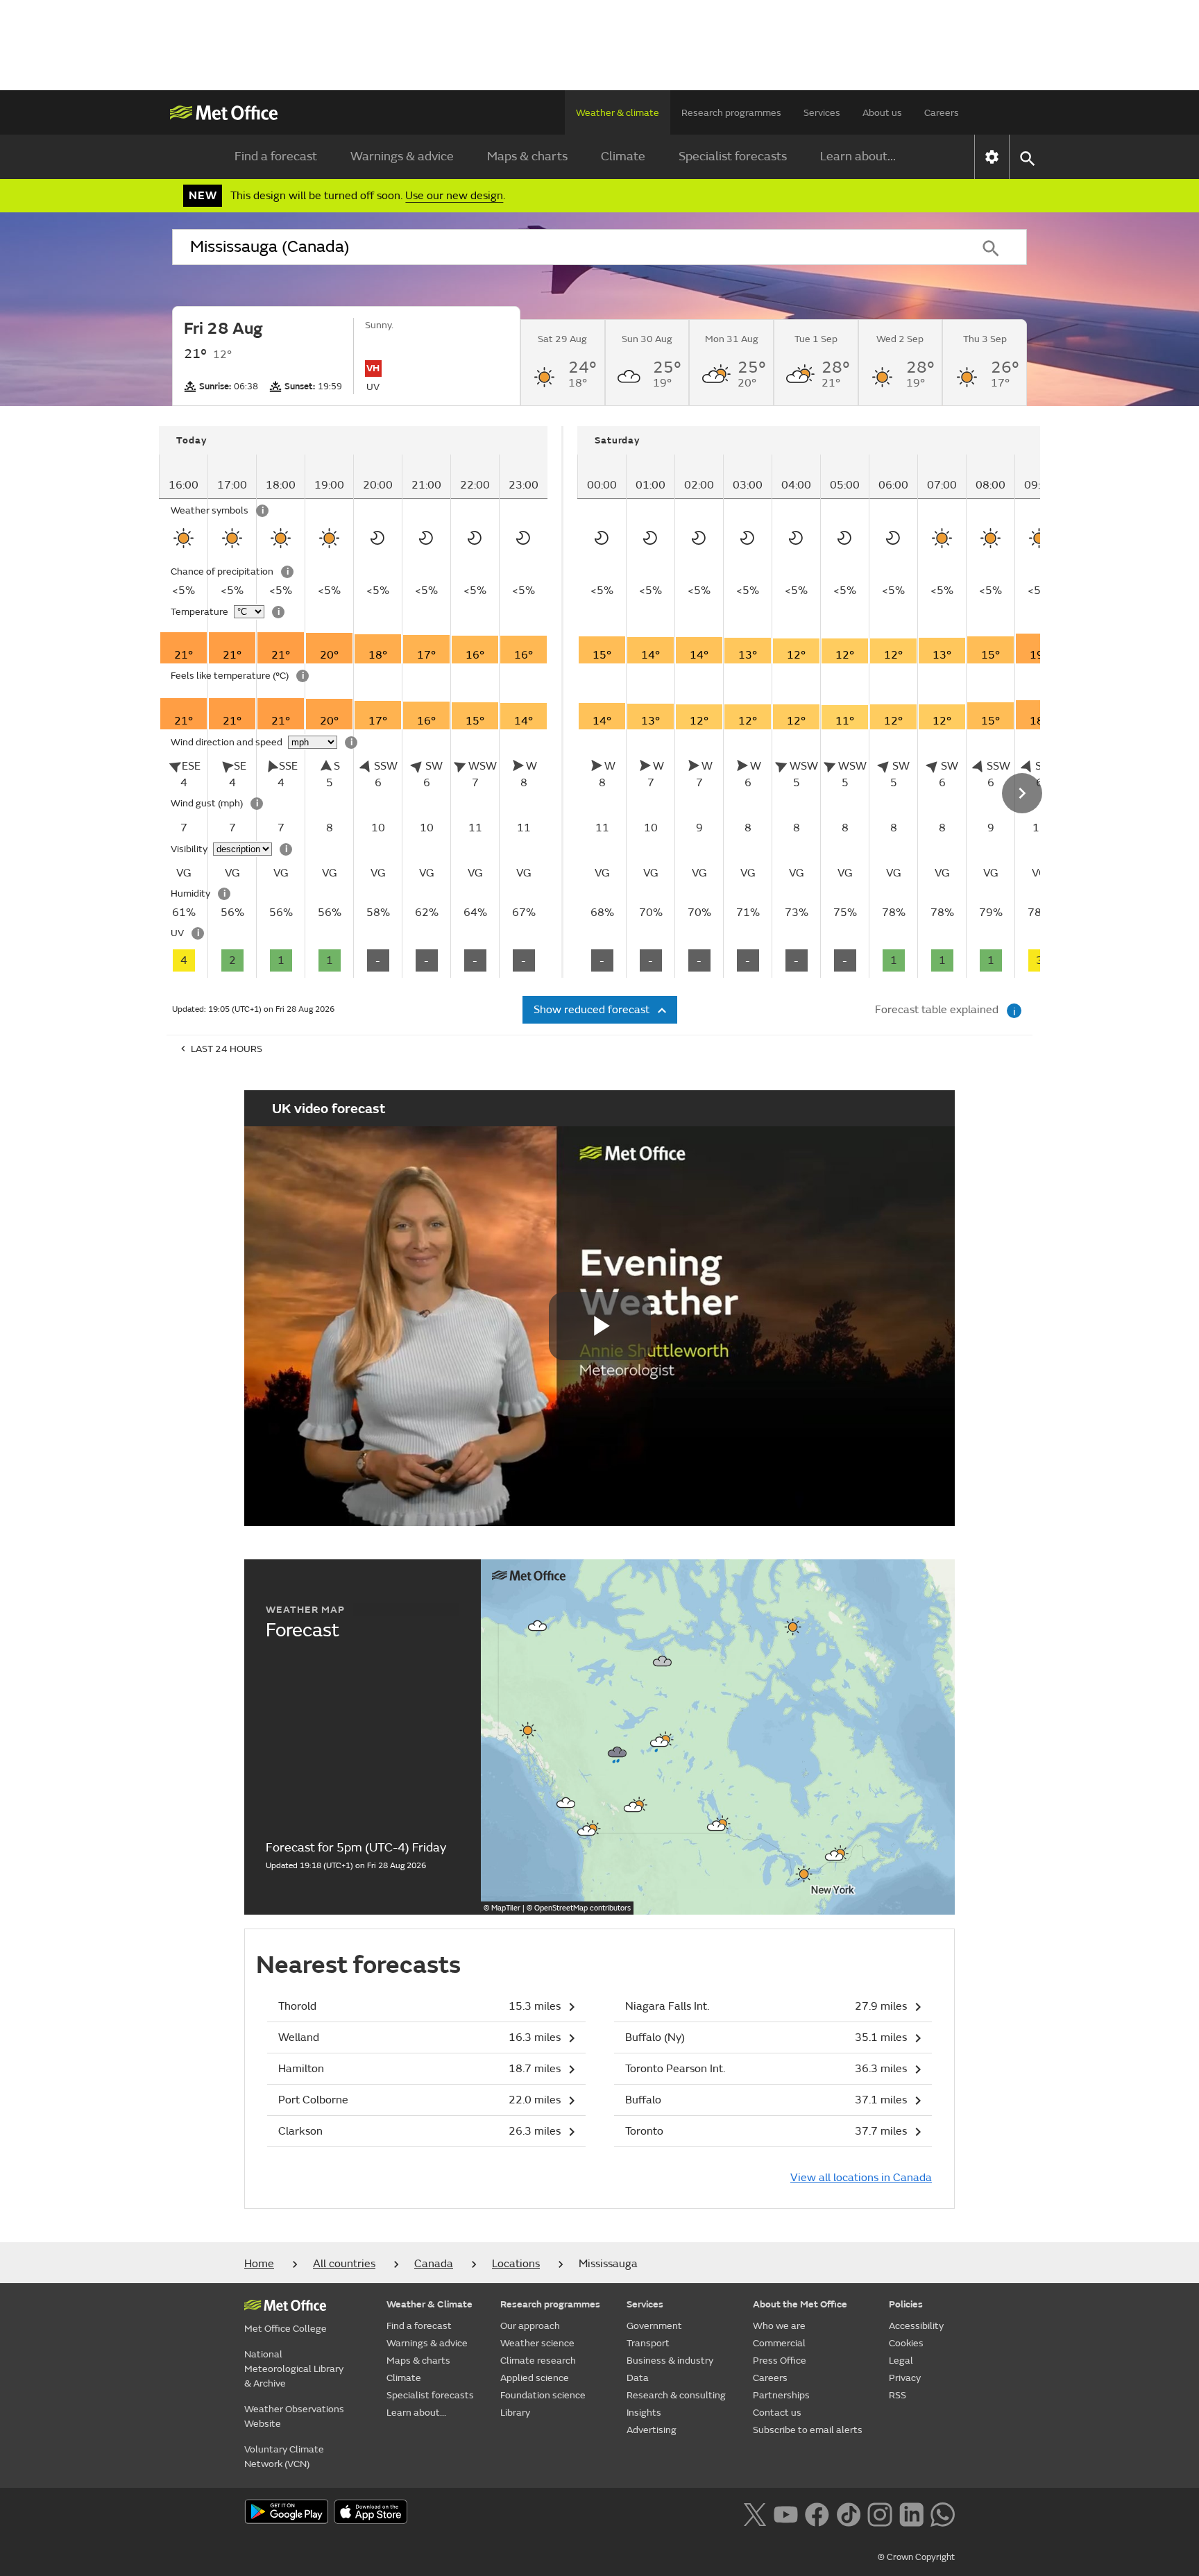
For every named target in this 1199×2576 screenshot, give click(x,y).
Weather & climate (618, 113)
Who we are (779, 2326)
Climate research (538, 2361)
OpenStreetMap (583, 1908)
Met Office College (286, 2329)
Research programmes (731, 113)
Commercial (779, 2343)
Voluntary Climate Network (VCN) (284, 2457)
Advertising (652, 2430)
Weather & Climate (430, 2304)
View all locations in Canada (861, 2178)
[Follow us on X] (755, 2513)
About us (882, 113)
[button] (538, 1626)
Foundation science (543, 2395)
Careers (942, 113)
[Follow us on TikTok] (848, 2513)
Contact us (777, 2413)
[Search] (991, 247)
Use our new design (454, 196)
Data (638, 2378)
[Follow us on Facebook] (817, 2513)
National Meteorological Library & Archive (294, 2369)
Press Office (780, 2361)
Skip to (180, 468)
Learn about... (858, 156)
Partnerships (781, 2395)
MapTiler (506, 1908)
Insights (644, 2413)
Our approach (530, 2326)
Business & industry (670, 2361)
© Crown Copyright (916, 2557)
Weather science (537, 2343)
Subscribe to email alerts (808, 2430)
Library (515, 2413)
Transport (648, 2343)
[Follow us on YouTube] (786, 2513)
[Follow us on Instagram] (879, 2513)
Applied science (535, 2378)
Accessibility (916, 2326)
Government (654, 2326)
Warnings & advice (402, 156)
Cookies (906, 2343)
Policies (906, 2304)
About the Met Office (800, 2304)
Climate (623, 156)
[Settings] (992, 157)
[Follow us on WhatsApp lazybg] (943, 2513)
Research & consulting (676, 2395)
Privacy (905, 2378)
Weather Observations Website (294, 2416)
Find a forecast (276, 156)
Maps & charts (527, 156)
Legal (901, 2361)
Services (822, 113)
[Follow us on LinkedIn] (911, 2513)
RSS (898, 2395)
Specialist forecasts (733, 156)
